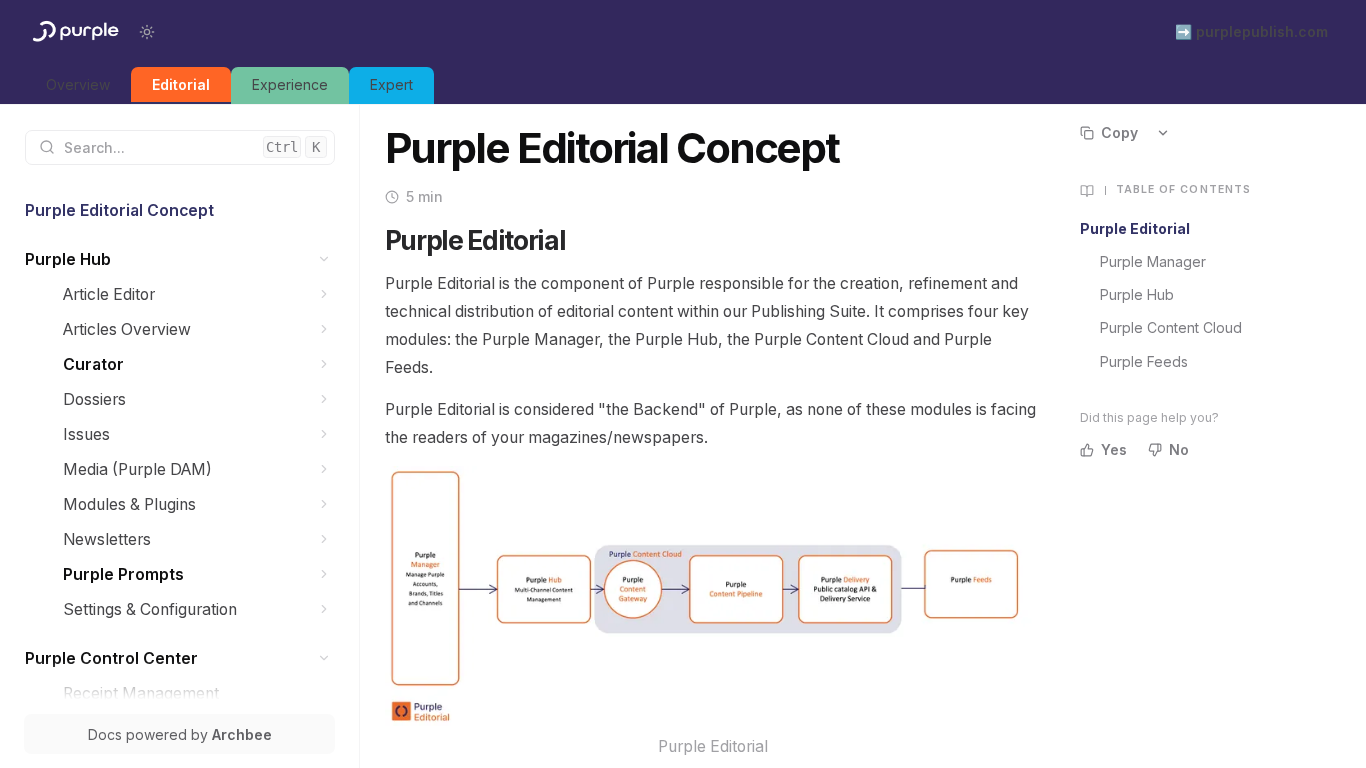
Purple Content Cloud (1171, 327)
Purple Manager (1153, 261)
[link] (78, 85)
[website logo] (74, 32)
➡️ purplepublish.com (1251, 31)
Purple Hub (1137, 294)
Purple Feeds (1144, 361)
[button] (324, 259)
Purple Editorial (1135, 228)
